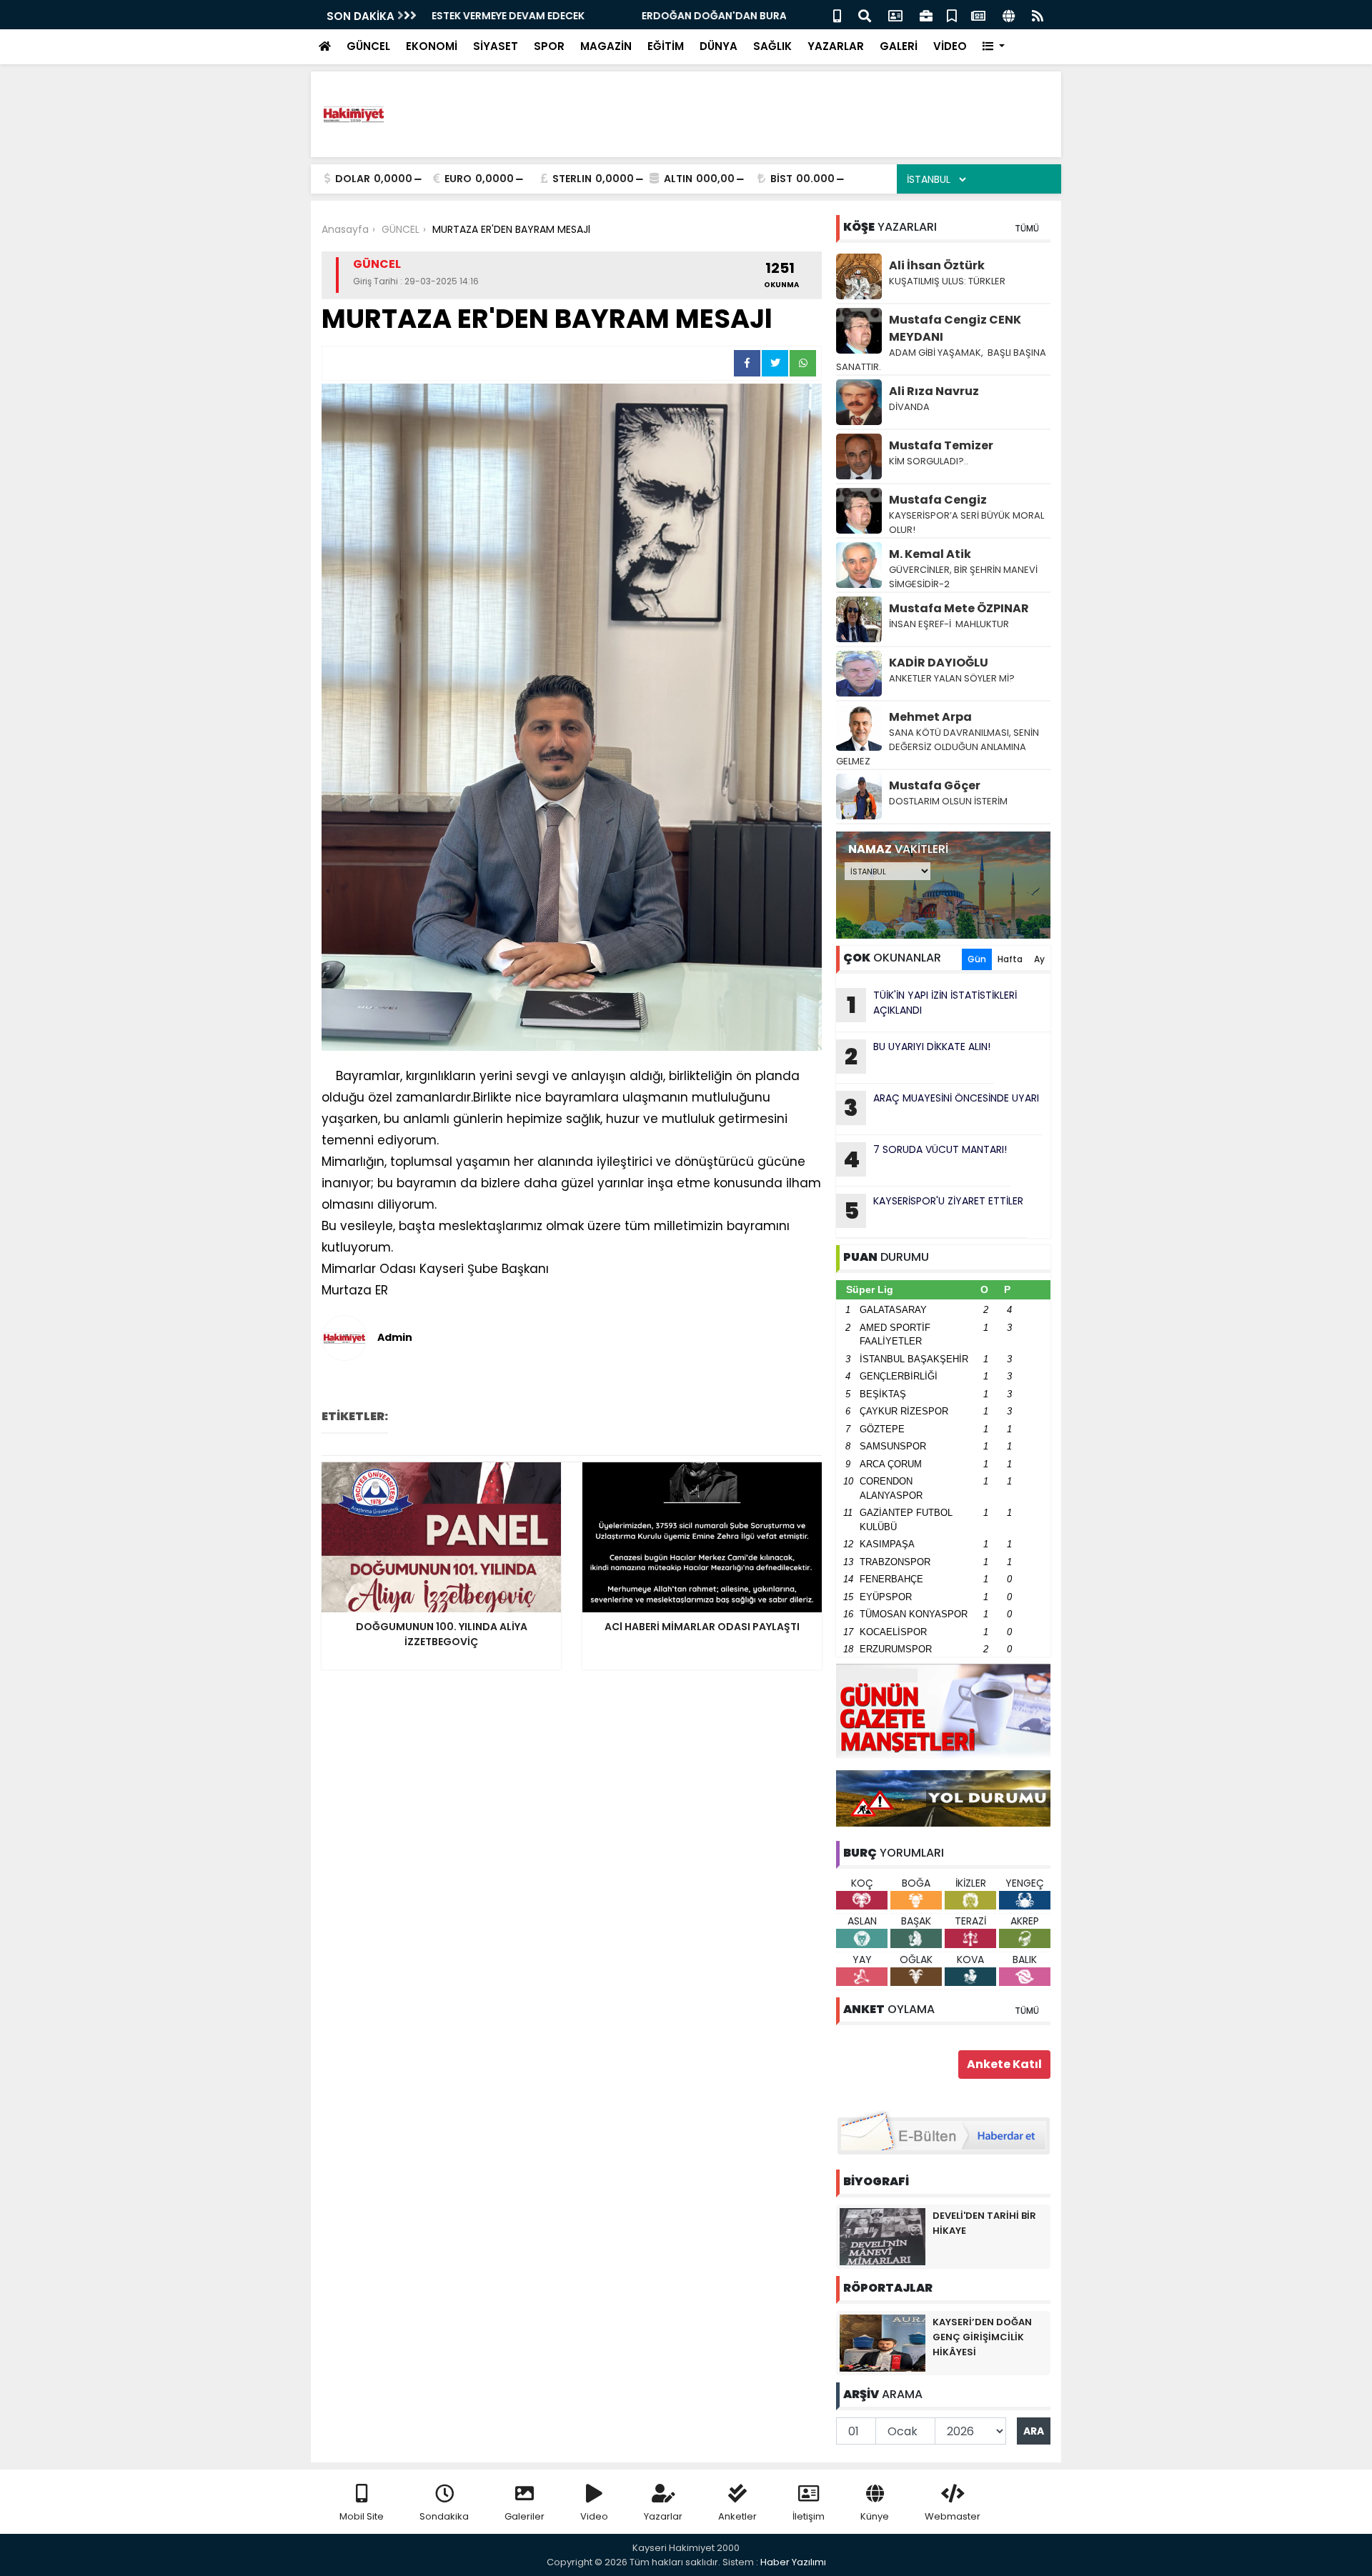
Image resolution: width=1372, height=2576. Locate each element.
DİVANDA (909, 407)
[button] (994, 47)
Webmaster (953, 2516)
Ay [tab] (1039, 959)
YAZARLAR (836, 46)
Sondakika (444, 2516)
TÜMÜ (1027, 228)
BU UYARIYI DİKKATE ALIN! (918, 1056)
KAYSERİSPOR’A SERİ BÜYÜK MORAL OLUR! (966, 523)
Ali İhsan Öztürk (937, 265)
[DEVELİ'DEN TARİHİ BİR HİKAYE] (883, 2236)
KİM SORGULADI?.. (929, 461)
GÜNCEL (368, 46)
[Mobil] (837, 15)
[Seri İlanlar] (952, 15)
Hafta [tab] (1010, 959)
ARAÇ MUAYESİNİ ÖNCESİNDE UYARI (941, 1107)
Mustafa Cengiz (938, 500)
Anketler (737, 2516)
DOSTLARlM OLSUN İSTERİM (948, 801)
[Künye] (1009, 15)
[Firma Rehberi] (926, 15)
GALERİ (899, 46)
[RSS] (1038, 15)
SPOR (549, 46)
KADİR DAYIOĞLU (939, 663)
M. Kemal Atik (930, 554)
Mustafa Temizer (941, 445)
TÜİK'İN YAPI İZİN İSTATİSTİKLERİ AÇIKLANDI (932, 1004)
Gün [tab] (977, 959)
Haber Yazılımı (793, 2562)
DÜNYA (719, 46)
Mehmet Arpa (930, 717)
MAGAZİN (606, 46)
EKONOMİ (432, 46)
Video (594, 2516)
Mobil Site (362, 2516)
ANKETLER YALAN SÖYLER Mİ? (952, 678)
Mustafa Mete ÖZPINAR (959, 608)
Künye (875, 2516)
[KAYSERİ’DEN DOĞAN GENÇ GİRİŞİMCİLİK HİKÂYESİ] (883, 2342)
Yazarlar (663, 2516)
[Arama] (865, 15)
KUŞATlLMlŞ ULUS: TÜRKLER (947, 281)
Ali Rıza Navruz (934, 391)
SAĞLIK (772, 46)
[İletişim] (895, 15)
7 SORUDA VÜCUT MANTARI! (925, 1159)
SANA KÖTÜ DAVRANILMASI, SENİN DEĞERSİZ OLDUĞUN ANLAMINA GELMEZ (938, 747)
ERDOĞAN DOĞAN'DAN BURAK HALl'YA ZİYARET (549, 16)
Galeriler (525, 2516)
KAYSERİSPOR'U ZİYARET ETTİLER (934, 1210)
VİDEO (950, 46)
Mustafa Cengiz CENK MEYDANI (955, 328)
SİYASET (496, 46)
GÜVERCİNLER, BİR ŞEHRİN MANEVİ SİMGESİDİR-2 (963, 577)
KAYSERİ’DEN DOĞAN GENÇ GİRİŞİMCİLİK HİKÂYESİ (982, 2337)
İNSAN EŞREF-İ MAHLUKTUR (950, 624)
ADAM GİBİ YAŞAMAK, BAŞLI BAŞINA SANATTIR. (941, 360)
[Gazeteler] (978, 15)
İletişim (809, 2516)
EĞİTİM (666, 46)
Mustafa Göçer (935, 785)
